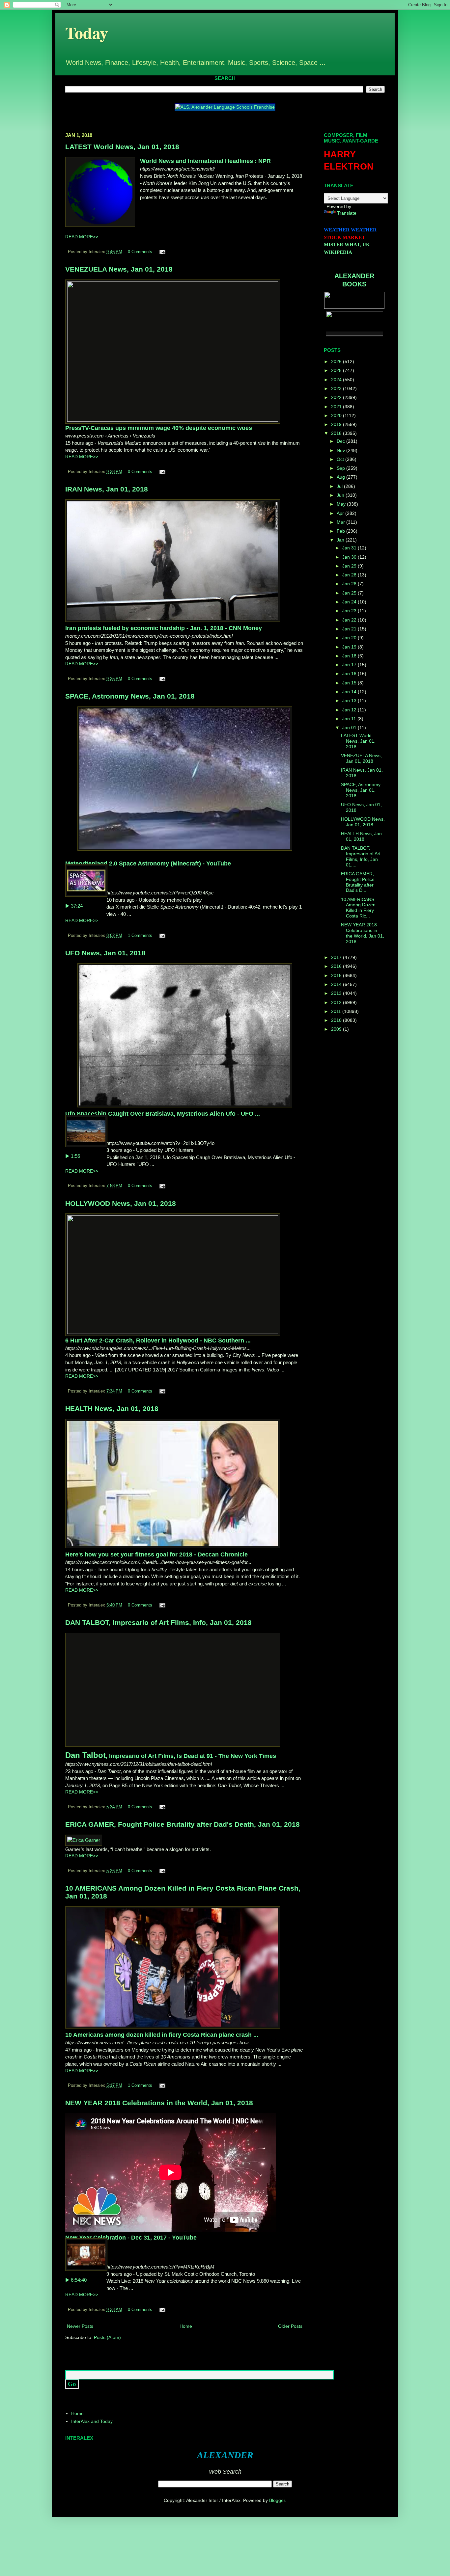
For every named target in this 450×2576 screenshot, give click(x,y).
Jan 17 (350, 665)
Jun (341, 495)
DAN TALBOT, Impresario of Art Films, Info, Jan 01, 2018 (158, 1622)
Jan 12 (350, 710)
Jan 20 (350, 638)
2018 (337, 433)
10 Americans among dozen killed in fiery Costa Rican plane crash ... (162, 2035)
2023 (337, 388)
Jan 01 (350, 728)
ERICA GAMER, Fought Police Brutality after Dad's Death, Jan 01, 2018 (183, 1824)
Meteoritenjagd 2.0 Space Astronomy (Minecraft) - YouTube (148, 863)
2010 (337, 1020)
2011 (337, 1011)
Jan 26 (350, 584)
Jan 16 (350, 674)
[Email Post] (161, 252)
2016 (337, 966)
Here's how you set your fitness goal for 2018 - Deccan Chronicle (156, 1554)
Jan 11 (350, 719)
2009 (337, 1029)
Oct (341, 459)
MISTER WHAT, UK (347, 245)
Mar (341, 522)
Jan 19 (350, 647)
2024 (337, 380)
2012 (337, 1002)
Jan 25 (350, 593)
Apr (341, 513)
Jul (340, 486)
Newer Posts (80, 2326)
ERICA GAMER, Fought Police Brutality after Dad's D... (358, 882)
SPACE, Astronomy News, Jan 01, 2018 (130, 696)
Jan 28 (350, 575)
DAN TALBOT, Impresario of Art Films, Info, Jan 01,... (361, 856)
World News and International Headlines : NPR (205, 161)
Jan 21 (350, 629)
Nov (341, 450)
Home (186, 2326)
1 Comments (140, 936)
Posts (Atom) (107, 2337)
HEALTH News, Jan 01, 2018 (112, 1408)
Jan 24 (350, 602)
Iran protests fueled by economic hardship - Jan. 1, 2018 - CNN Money (164, 628)
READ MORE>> (82, 237)
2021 (337, 407)
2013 (337, 993)
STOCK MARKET (344, 237)
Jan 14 (350, 692)
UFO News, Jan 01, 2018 (105, 953)
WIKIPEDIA (338, 252)
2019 (337, 424)
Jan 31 (350, 548)
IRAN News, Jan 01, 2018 (107, 489)
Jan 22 (350, 620)
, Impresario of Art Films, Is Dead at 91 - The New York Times (171, 1756)
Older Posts (290, 2326)
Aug (341, 477)
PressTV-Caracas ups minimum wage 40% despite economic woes (159, 428)
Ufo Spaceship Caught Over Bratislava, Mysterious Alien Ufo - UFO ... (163, 1114)
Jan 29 (350, 566)
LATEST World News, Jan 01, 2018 (122, 147)
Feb (341, 531)
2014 (337, 984)
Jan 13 (350, 701)
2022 (337, 397)
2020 (337, 415)
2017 (337, 957)
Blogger (277, 2500)
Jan (341, 540)
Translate (347, 213)
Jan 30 (350, 557)
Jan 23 (350, 611)
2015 (337, 975)
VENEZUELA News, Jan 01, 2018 (119, 269)
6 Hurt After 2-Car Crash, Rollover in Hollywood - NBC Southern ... (158, 1341)
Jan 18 (350, 656)
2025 (337, 370)
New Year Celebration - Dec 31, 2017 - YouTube (131, 2238)
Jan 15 (350, 683)
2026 (337, 361)
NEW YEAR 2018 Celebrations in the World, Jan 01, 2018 (159, 2103)
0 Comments (140, 252)
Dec (341, 441)
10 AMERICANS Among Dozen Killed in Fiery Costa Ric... (358, 908)
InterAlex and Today (92, 2421)
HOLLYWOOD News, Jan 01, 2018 (121, 1203)
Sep (341, 468)
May (342, 504)
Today (87, 32)
